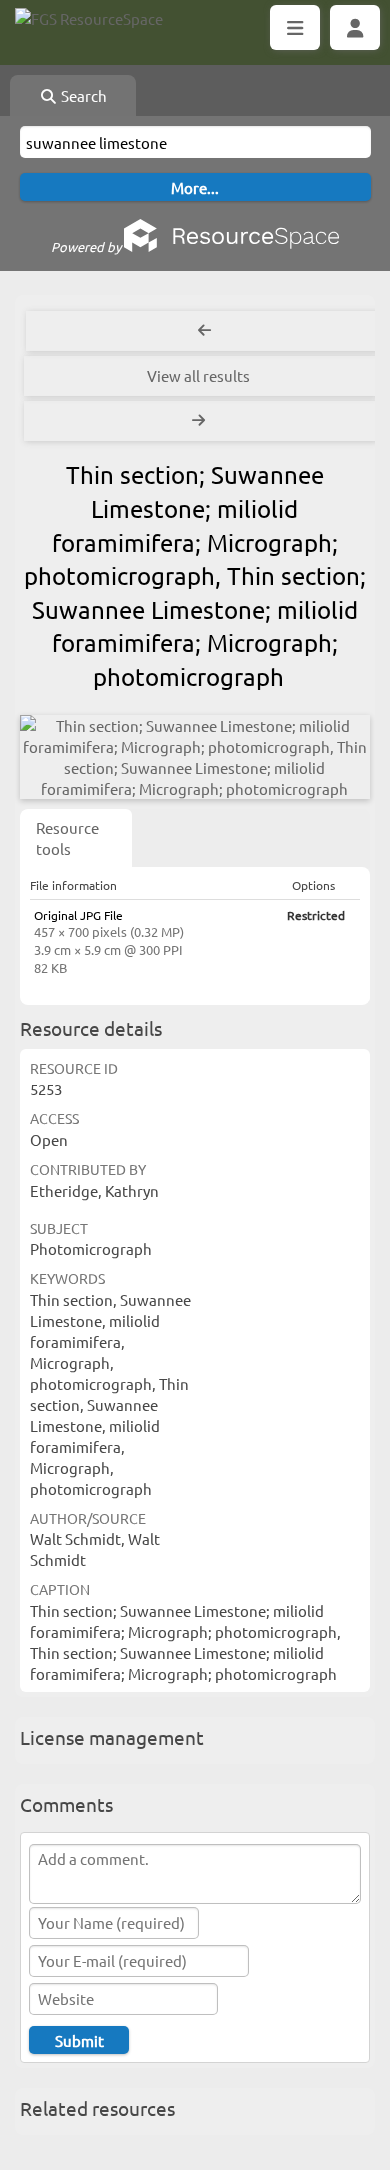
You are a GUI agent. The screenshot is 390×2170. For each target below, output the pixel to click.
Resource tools (67, 838)
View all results (198, 375)
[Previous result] (204, 331)
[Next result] (200, 421)
